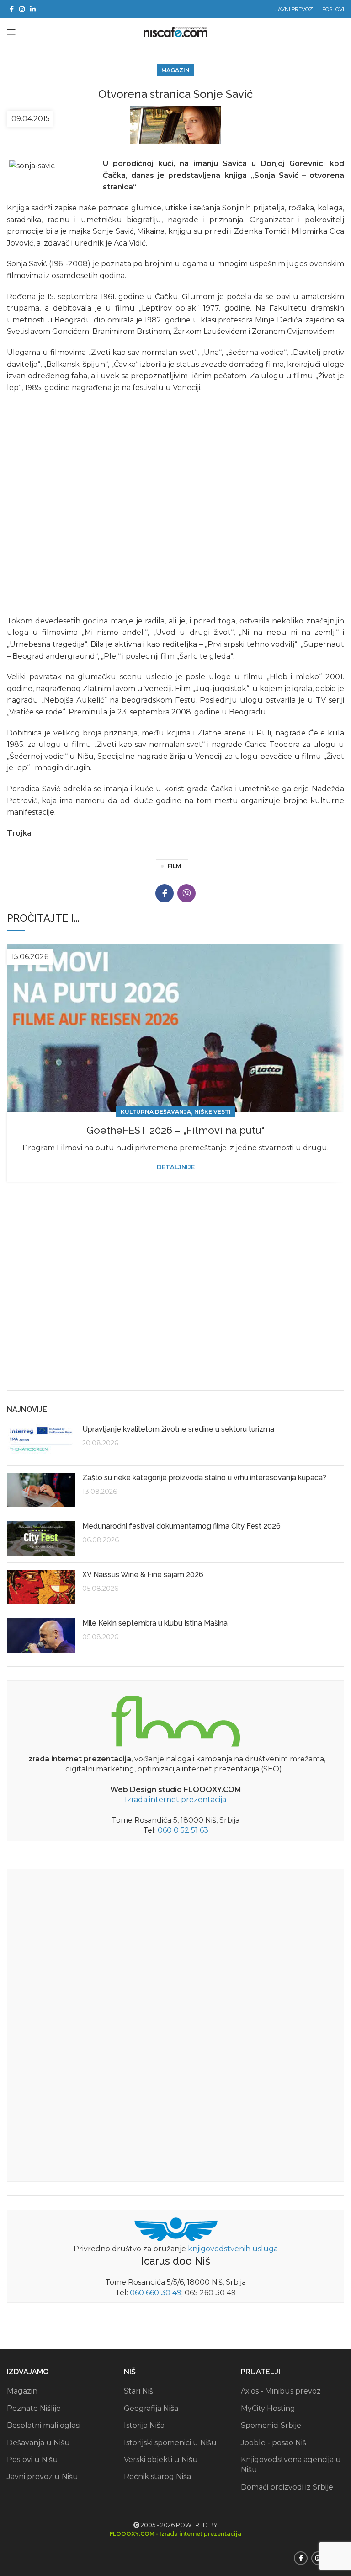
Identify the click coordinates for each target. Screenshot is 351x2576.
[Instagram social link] (22, 9)
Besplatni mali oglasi (44, 2425)
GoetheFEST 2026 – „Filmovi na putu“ (175, 1130)
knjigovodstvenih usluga (233, 2249)
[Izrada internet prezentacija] (175, 1719)
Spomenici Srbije (271, 2425)
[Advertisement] (175, 1313)
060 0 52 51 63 (183, 1830)
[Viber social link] (186, 893)
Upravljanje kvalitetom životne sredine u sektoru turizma (178, 1429)
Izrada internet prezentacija (175, 1800)
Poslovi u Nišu (32, 2460)
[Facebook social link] (12, 9)
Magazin (175, 70)
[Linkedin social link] (33, 9)
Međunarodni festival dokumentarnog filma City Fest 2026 (181, 1526)
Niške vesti (213, 1112)
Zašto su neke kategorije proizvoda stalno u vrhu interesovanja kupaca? (204, 1478)
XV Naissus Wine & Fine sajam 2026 (143, 1575)
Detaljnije (176, 1167)
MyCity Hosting (268, 2408)
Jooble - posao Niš (274, 2443)
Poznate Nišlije (34, 2408)
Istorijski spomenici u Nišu (170, 2443)
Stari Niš (138, 2391)
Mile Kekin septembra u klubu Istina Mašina (155, 1623)
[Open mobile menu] (11, 32)
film (174, 866)
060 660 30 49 (156, 2293)
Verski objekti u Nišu (161, 2460)
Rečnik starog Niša (157, 2477)
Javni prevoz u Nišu (43, 2477)
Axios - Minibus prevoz (281, 2391)
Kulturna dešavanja (156, 1112)
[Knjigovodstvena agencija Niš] (176, 2229)
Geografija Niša (151, 2408)
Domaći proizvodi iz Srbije (287, 2487)
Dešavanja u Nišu (38, 2443)
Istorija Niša (144, 2425)
